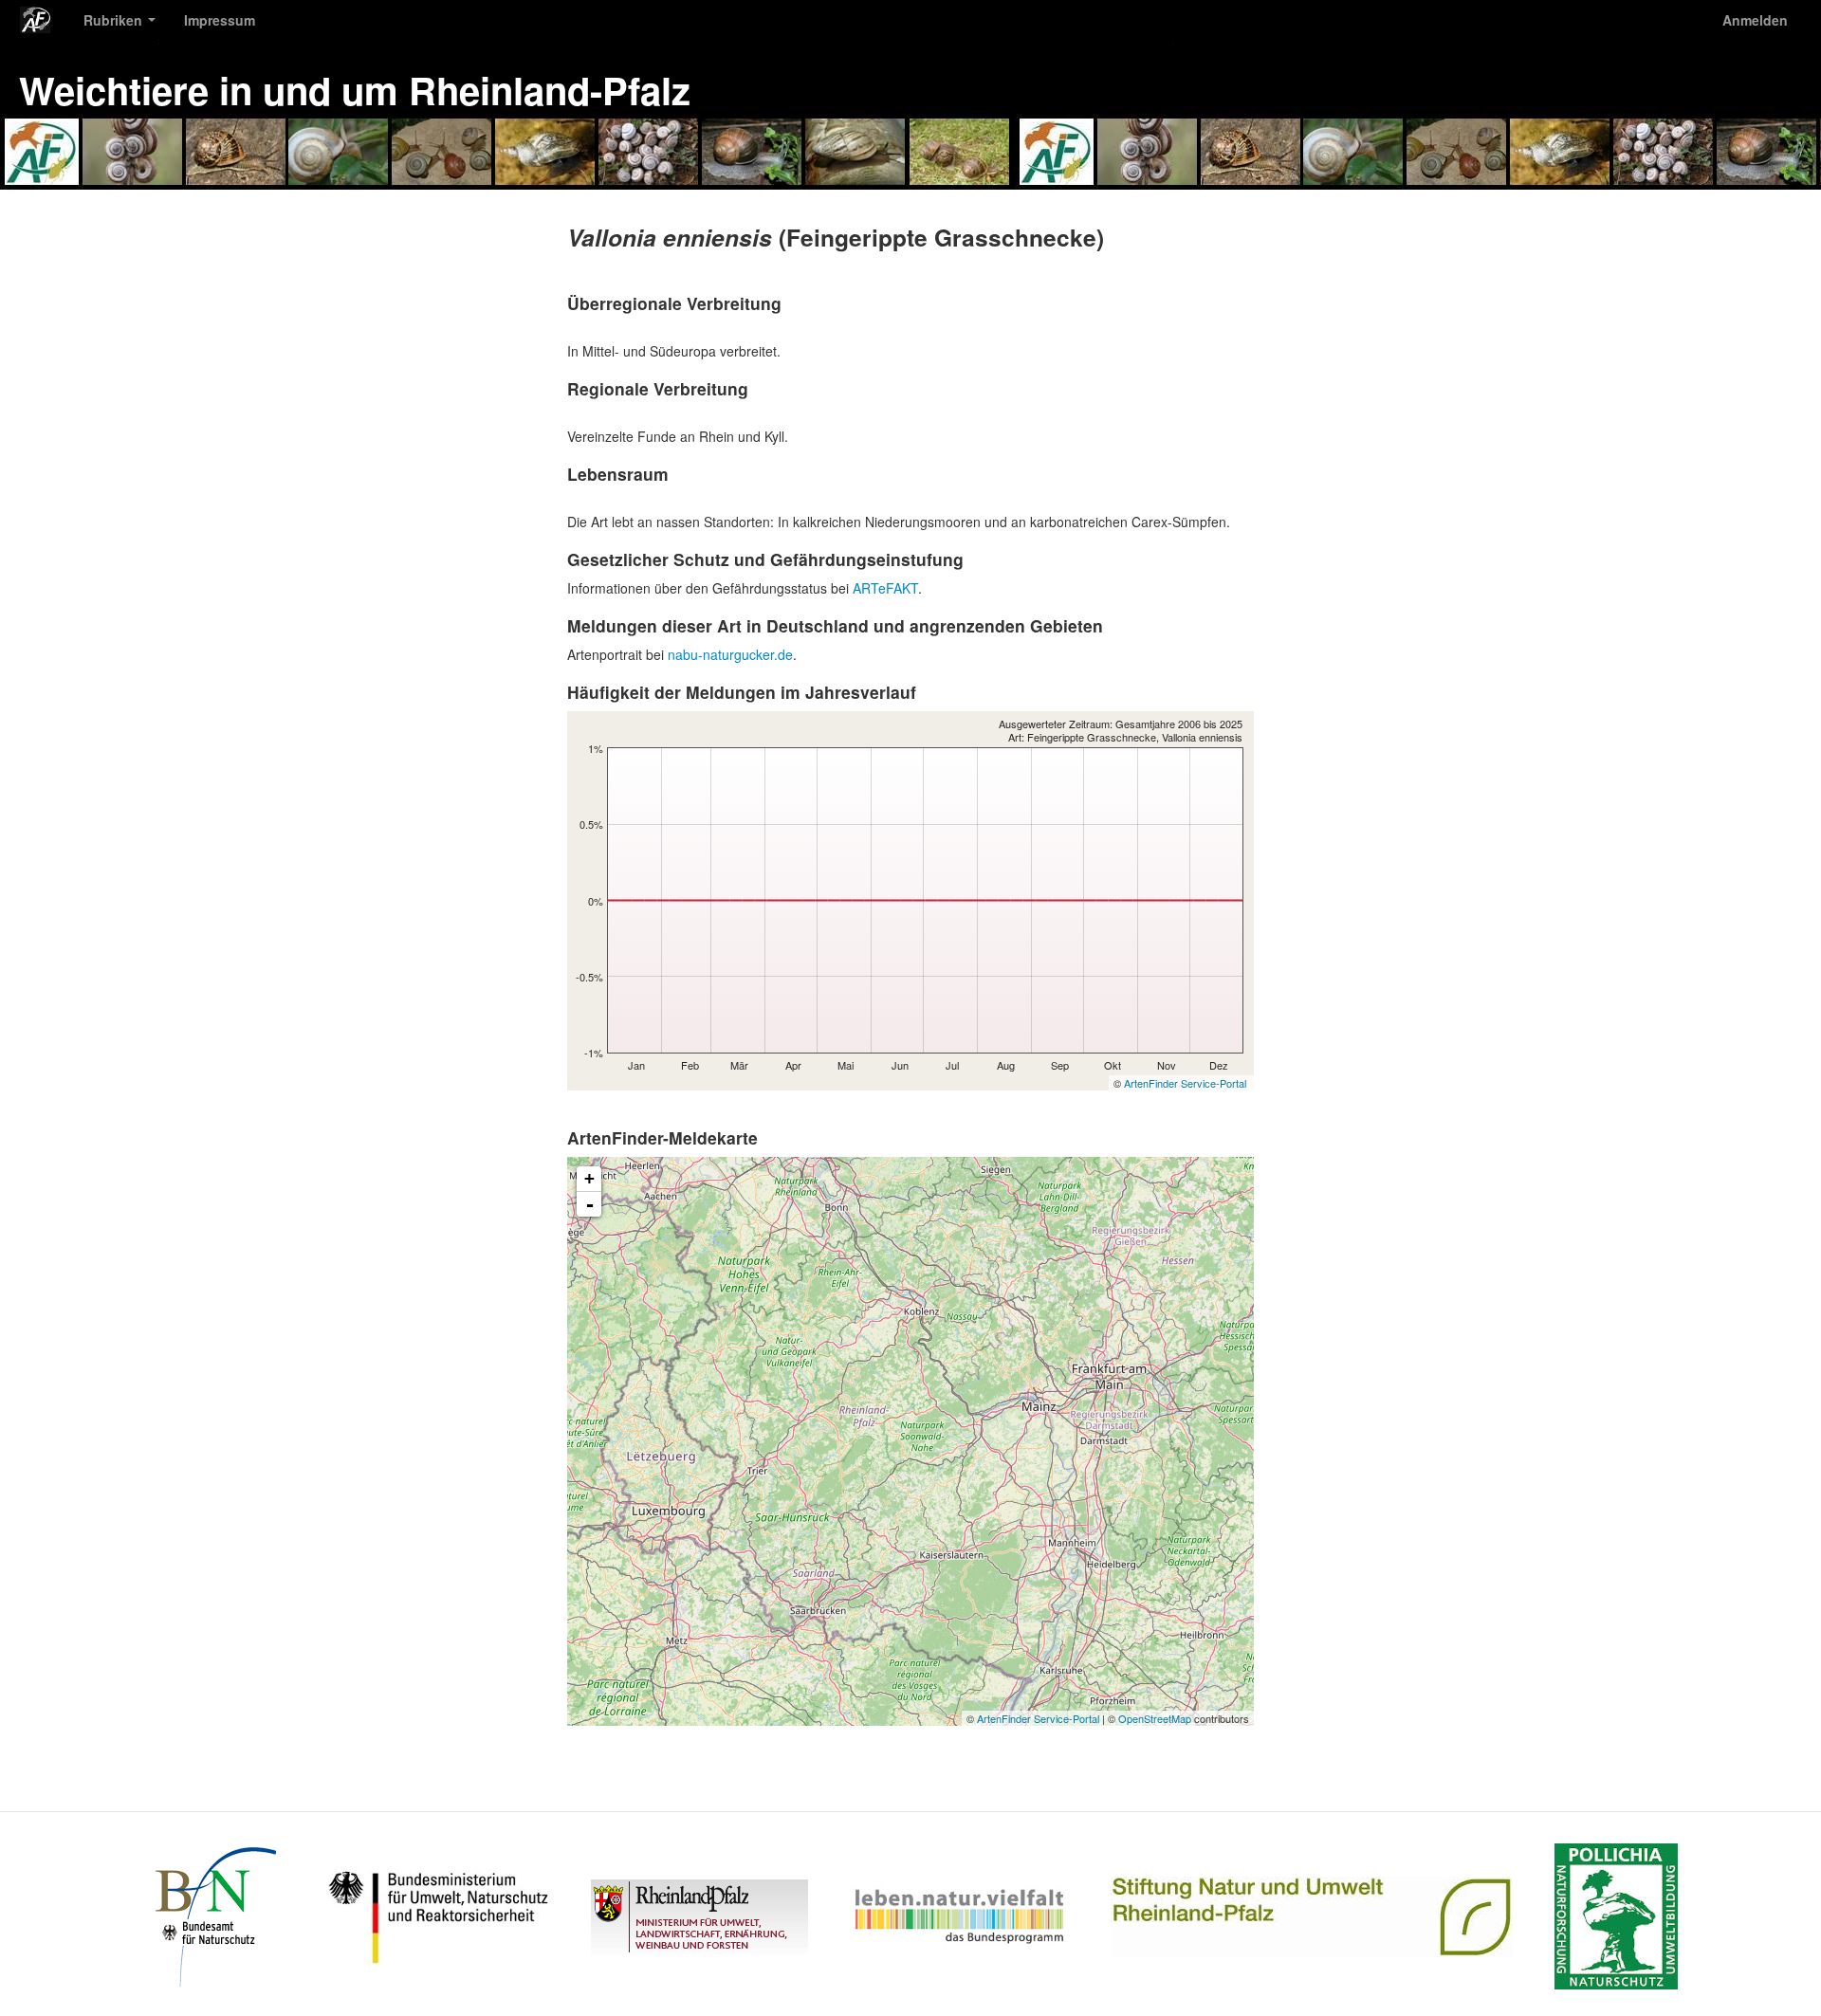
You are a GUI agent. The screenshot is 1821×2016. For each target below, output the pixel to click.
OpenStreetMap (1155, 1718)
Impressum (220, 20)
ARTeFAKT (885, 588)
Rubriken (115, 20)
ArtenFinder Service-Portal (1185, 1083)
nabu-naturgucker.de (730, 654)
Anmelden (1755, 20)
